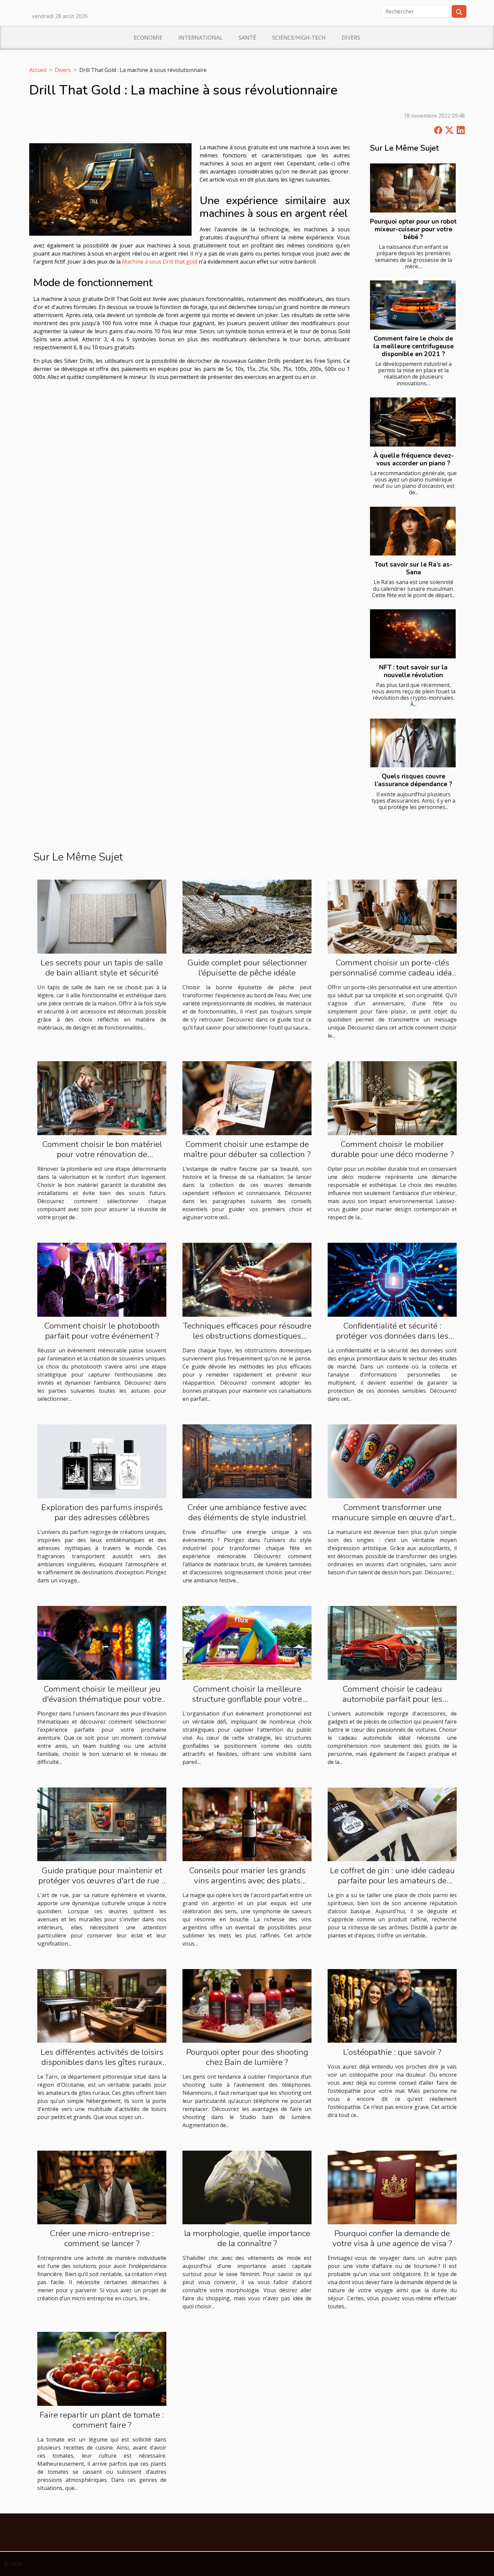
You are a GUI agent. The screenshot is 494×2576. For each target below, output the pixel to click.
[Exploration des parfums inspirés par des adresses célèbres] (102, 1461)
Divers (351, 38)
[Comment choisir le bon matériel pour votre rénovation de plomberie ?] (102, 1098)
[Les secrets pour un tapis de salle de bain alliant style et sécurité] (102, 916)
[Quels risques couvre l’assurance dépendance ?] (413, 743)
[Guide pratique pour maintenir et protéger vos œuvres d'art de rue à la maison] (102, 1824)
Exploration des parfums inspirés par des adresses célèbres (102, 1512)
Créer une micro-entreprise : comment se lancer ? (102, 2238)
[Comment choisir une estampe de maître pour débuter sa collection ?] (247, 1098)
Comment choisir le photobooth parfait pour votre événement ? (102, 1331)
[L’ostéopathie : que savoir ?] (392, 2005)
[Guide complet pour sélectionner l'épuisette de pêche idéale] (247, 916)
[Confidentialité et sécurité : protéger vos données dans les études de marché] (392, 1279)
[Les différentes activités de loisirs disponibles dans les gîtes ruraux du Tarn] (102, 2005)
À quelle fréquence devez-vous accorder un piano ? (414, 459)
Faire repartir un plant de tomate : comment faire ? (102, 2420)
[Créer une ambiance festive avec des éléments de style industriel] (247, 1461)
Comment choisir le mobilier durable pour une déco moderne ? (392, 1149)
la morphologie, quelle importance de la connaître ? (247, 2238)
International (200, 38)
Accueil (38, 70)
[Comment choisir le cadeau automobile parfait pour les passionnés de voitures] (392, 1642)
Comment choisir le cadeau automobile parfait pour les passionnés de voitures (392, 1699)
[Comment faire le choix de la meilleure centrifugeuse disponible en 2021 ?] (413, 305)
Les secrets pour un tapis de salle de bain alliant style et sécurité (102, 968)
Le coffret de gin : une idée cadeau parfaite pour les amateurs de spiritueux (392, 1881)
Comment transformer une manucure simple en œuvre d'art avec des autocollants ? (392, 1517)
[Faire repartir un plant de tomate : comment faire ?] (102, 2368)
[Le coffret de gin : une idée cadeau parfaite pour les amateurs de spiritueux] (392, 1824)
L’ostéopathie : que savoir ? (392, 2052)
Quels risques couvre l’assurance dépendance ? (414, 780)
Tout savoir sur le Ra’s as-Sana (413, 568)
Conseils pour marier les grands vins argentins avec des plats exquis (247, 1881)
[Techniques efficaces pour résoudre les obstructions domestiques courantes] (247, 1279)
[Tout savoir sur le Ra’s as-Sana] (413, 531)
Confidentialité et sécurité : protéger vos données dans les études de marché (392, 1336)
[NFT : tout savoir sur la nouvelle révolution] (413, 634)
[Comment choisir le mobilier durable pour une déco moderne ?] (392, 1098)
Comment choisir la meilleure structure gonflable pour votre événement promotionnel (247, 1699)
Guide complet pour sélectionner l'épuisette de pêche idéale (247, 968)
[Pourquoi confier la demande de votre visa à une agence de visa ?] (392, 2187)
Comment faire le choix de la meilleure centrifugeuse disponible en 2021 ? (414, 346)
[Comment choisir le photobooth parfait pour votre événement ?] (102, 1279)
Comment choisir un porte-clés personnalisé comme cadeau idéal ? (392, 973)
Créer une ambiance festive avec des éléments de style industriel (247, 1512)
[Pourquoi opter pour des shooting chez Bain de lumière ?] (247, 2005)
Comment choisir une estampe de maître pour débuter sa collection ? (247, 1149)
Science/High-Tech (299, 38)
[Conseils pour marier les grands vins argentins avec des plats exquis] (247, 1824)
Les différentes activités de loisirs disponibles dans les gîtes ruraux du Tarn (102, 2062)
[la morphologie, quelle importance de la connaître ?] (247, 2187)
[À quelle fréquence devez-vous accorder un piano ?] (413, 422)
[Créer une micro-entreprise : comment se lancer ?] (102, 2187)
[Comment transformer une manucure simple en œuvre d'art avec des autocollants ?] (392, 1461)
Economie (148, 38)
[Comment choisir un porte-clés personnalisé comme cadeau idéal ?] (392, 916)
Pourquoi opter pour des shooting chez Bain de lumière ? (247, 2057)
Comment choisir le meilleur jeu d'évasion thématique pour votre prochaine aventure (102, 1699)
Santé (247, 38)
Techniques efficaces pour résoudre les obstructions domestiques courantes (247, 1336)
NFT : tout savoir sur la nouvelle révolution (413, 671)
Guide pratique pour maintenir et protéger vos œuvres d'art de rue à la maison (102, 1881)
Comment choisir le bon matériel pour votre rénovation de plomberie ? (102, 1154)
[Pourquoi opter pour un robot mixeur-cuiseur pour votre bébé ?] (413, 188)
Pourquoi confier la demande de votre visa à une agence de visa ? (392, 2238)
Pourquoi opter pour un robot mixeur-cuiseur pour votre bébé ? (413, 229)
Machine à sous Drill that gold (160, 262)
